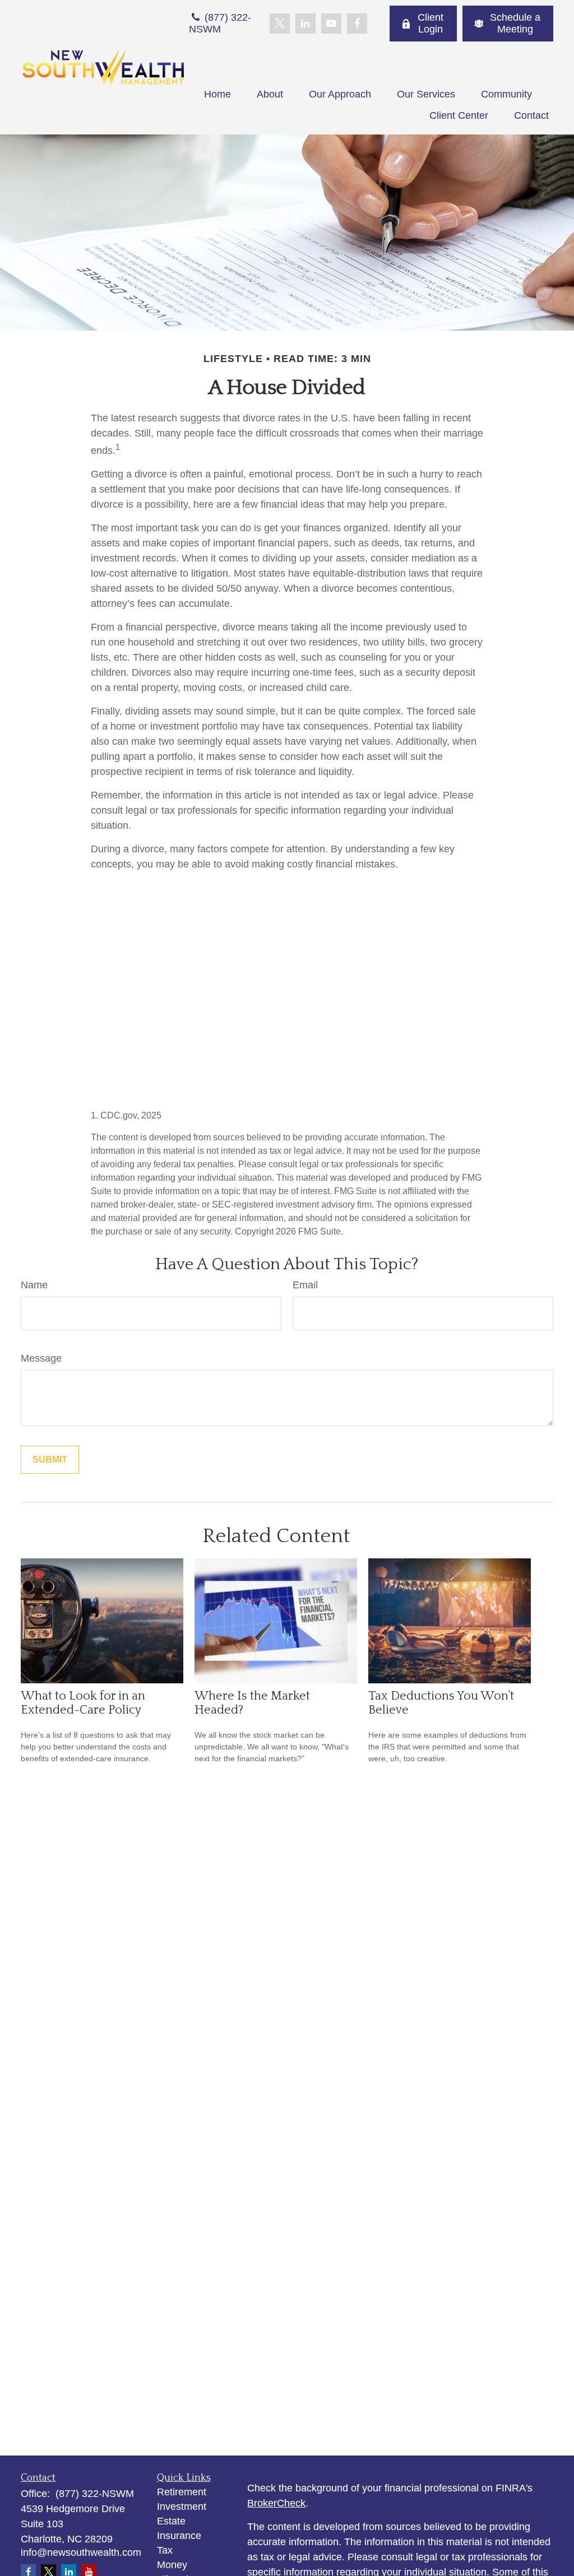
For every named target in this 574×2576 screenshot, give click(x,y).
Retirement (182, 2492)
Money (172, 2565)
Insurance (179, 2536)
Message (41, 1358)
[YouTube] (331, 24)
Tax (165, 2550)
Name (34, 1285)
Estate (171, 2521)
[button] (217, 94)
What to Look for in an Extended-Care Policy (83, 1703)
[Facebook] (357, 24)
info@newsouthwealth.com (81, 2552)
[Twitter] (280, 24)
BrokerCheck (276, 2503)
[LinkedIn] (305, 24)
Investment (182, 2507)
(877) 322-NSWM (220, 23)
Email (305, 1285)
